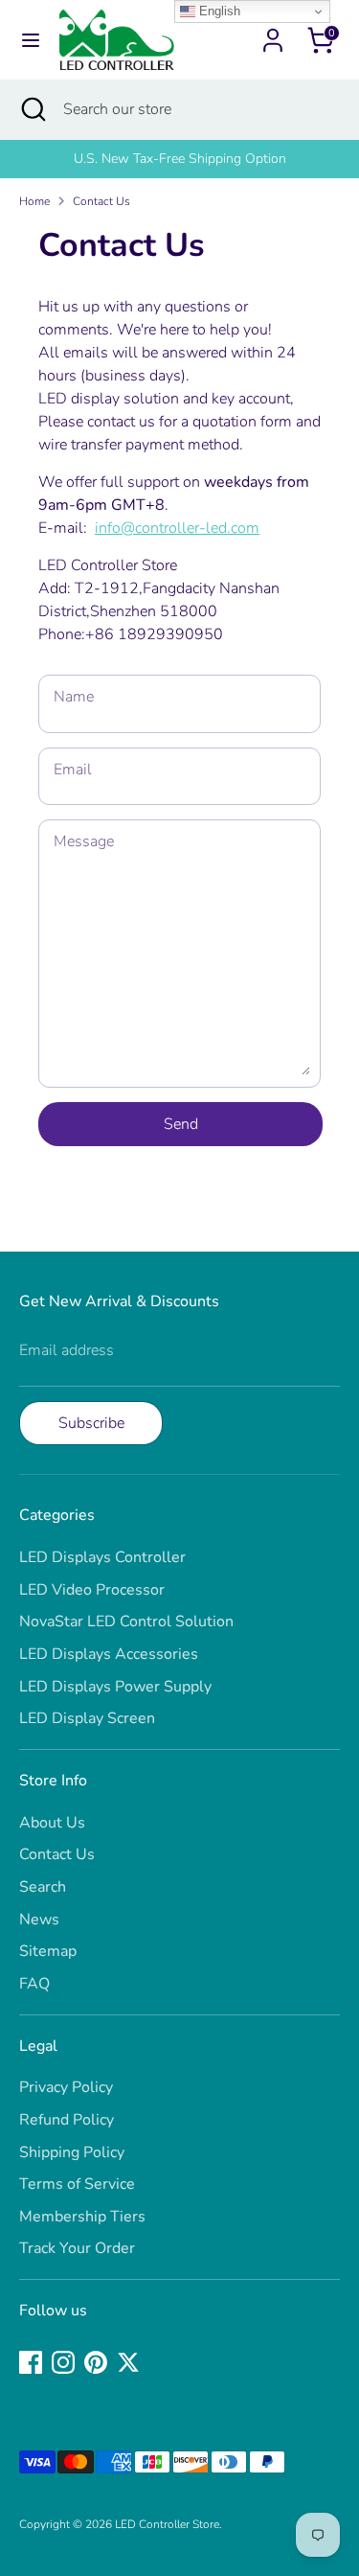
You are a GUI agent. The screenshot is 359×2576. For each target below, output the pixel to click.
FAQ (34, 1984)
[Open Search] (32, 109)
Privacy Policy (66, 2087)
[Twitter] (128, 2362)
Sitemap (48, 1951)
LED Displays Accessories (109, 1654)
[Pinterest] (96, 2362)
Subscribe (91, 1423)
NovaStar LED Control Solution (126, 1621)
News (39, 1920)
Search (43, 1887)
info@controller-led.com (177, 528)
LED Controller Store (167, 2524)
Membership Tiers (82, 2217)
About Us (52, 1823)
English (218, 11)
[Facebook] (31, 2362)
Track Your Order (77, 2248)
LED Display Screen (87, 1718)
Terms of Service (77, 2184)
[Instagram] (63, 2362)
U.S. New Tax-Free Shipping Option (180, 159)
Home (34, 201)
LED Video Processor (92, 1590)
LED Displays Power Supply (115, 1687)
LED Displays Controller (102, 1557)
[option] (179, 159)
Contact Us (101, 201)
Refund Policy (67, 2120)
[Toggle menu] (31, 40)
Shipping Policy (72, 2152)
